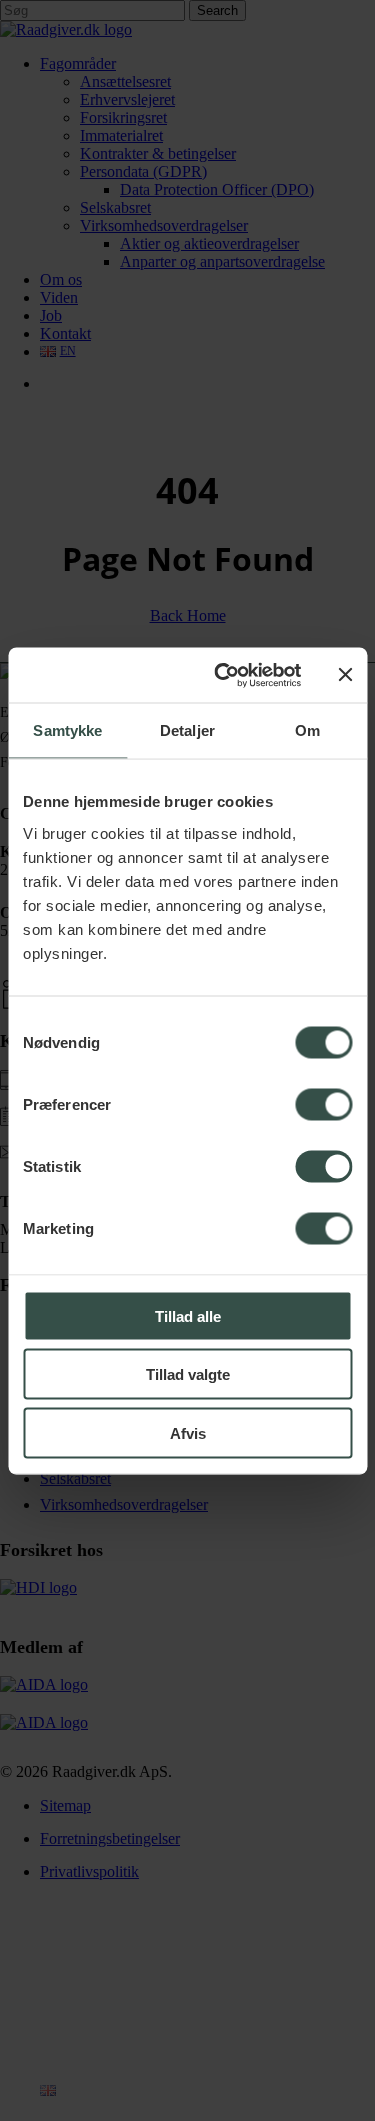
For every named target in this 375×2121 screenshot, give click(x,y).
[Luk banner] (345, 675)
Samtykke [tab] (67, 730)
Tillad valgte (188, 1374)
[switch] (323, 1104)
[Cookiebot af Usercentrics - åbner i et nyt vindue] (223, 675)
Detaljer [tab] (187, 730)
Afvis (188, 1432)
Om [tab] (307, 730)
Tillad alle (188, 1315)
